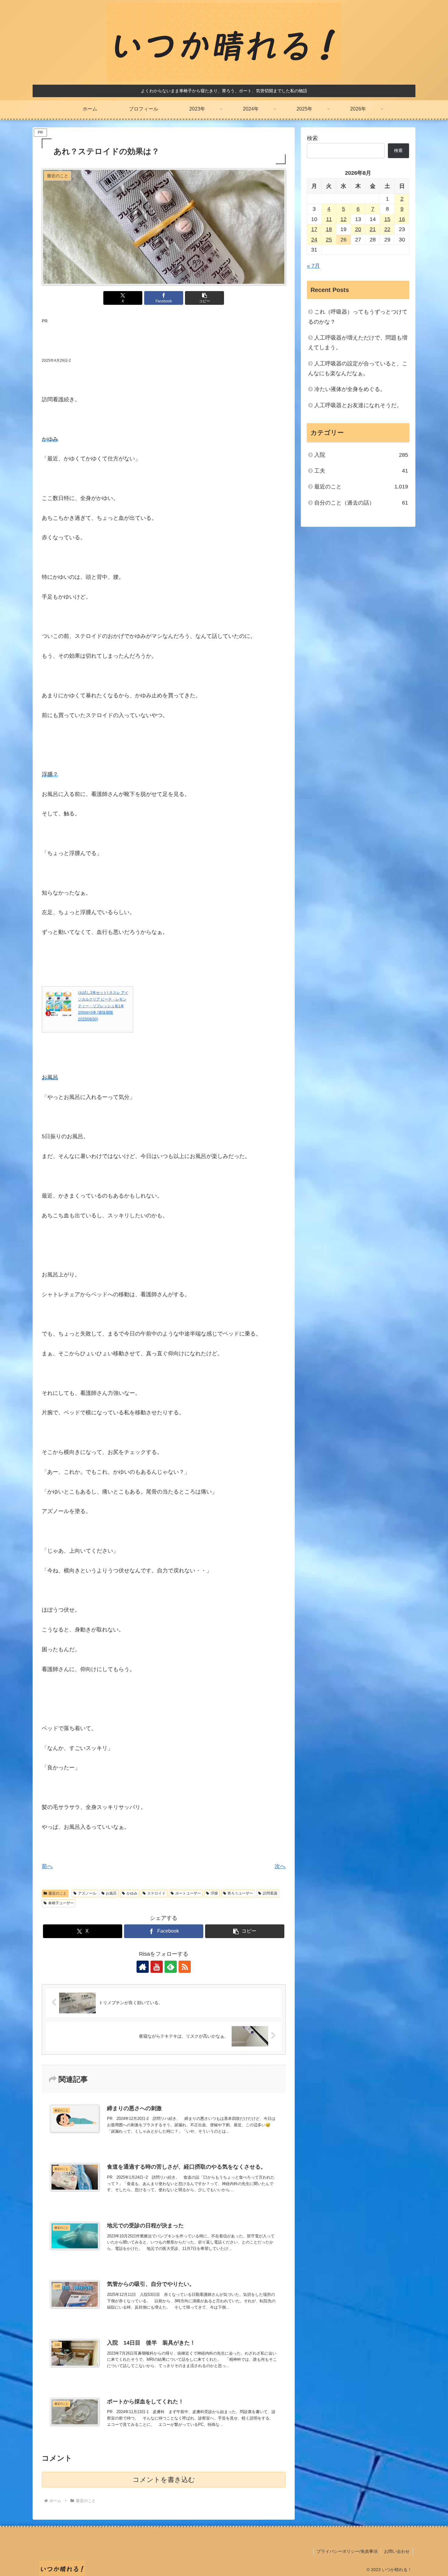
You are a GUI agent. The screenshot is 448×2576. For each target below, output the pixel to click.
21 (373, 229)
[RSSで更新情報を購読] (185, 1967)
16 (402, 219)
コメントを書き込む (164, 2480)
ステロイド (156, 1893)
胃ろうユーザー (240, 1893)
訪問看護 (270, 1893)
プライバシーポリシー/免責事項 (347, 2551)
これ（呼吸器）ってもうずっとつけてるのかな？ (358, 317)
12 (343, 219)
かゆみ (132, 1893)
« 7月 (313, 266)
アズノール (87, 1893)
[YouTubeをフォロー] (157, 1967)
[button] (204, 298)
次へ (280, 1866)
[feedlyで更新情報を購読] (171, 1967)
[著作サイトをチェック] (143, 1967)
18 (329, 229)
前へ (47, 1866)
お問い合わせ (397, 2551)
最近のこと (58, 1893)
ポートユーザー (188, 1893)
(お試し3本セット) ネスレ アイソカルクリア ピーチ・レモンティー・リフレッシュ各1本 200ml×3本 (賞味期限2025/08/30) (103, 1006)
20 (358, 229)
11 (329, 219)
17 (314, 229)
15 (387, 219)
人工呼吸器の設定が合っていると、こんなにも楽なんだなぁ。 (358, 368)
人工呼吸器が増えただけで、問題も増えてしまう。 (358, 343)
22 (387, 229)
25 (329, 240)
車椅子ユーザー (61, 1903)
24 (314, 240)
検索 (312, 138)
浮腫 (214, 1893)
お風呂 (111, 1893)
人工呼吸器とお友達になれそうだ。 (358, 405)
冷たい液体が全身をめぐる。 (350, 389)
